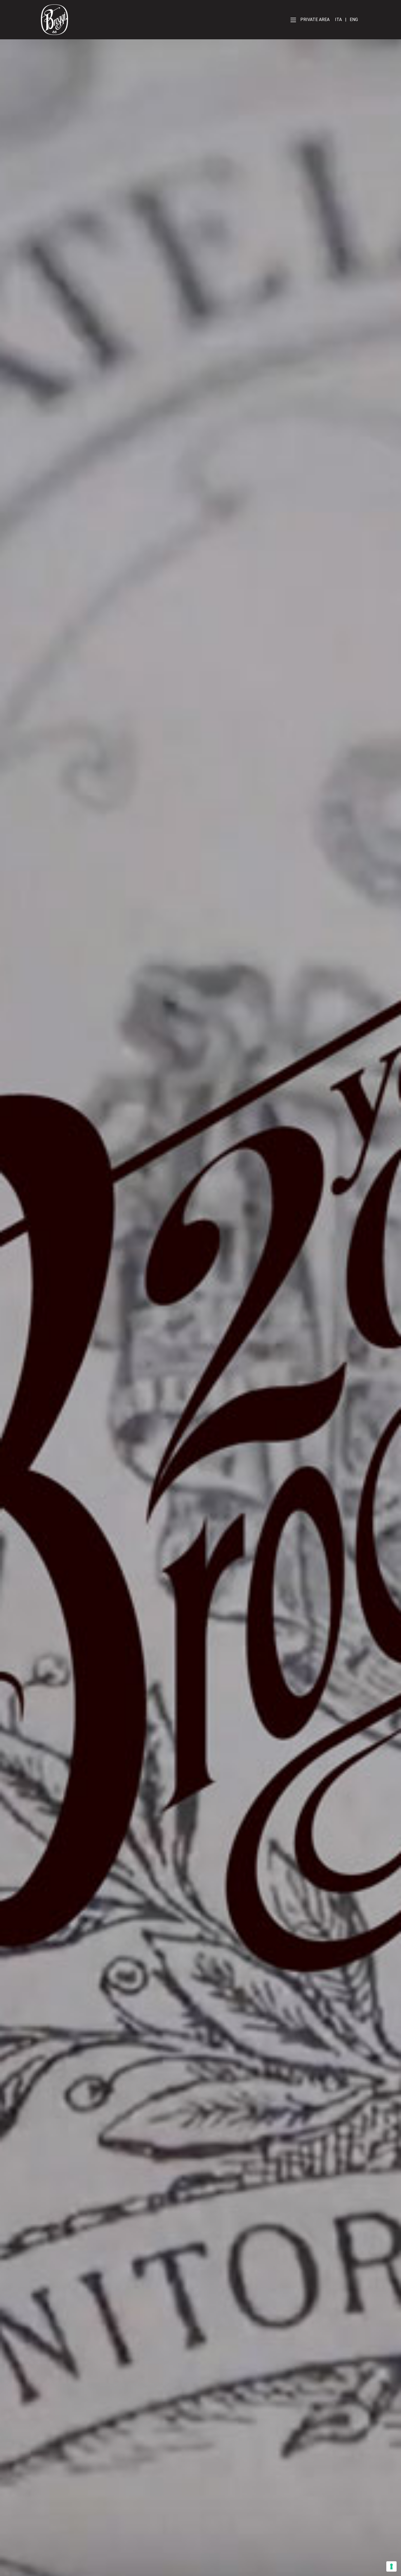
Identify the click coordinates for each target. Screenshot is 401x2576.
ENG (354, 20)
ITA (338, 20)
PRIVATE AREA (315, 20)
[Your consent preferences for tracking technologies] (391, 2566)
